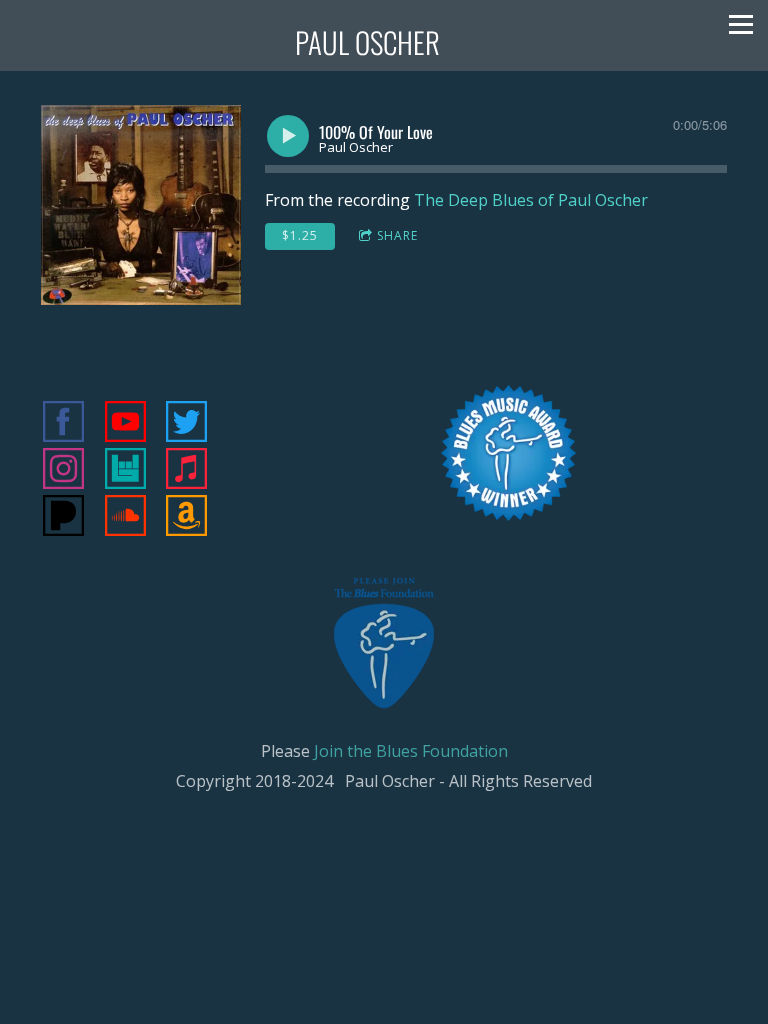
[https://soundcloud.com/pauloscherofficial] (125, 518)
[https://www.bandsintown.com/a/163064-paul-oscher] (125, 471)
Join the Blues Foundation (411, 751)
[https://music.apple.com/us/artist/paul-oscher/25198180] (186, 471)
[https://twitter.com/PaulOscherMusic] (186, 424)
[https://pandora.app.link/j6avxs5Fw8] (63, 518)
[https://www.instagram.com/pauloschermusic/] (63, 471)
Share (397, 235)
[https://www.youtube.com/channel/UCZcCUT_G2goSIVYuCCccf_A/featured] (125, 424)
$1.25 (300, 235)
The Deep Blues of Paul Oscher (531, 200)
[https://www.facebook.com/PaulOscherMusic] (63, 424)
